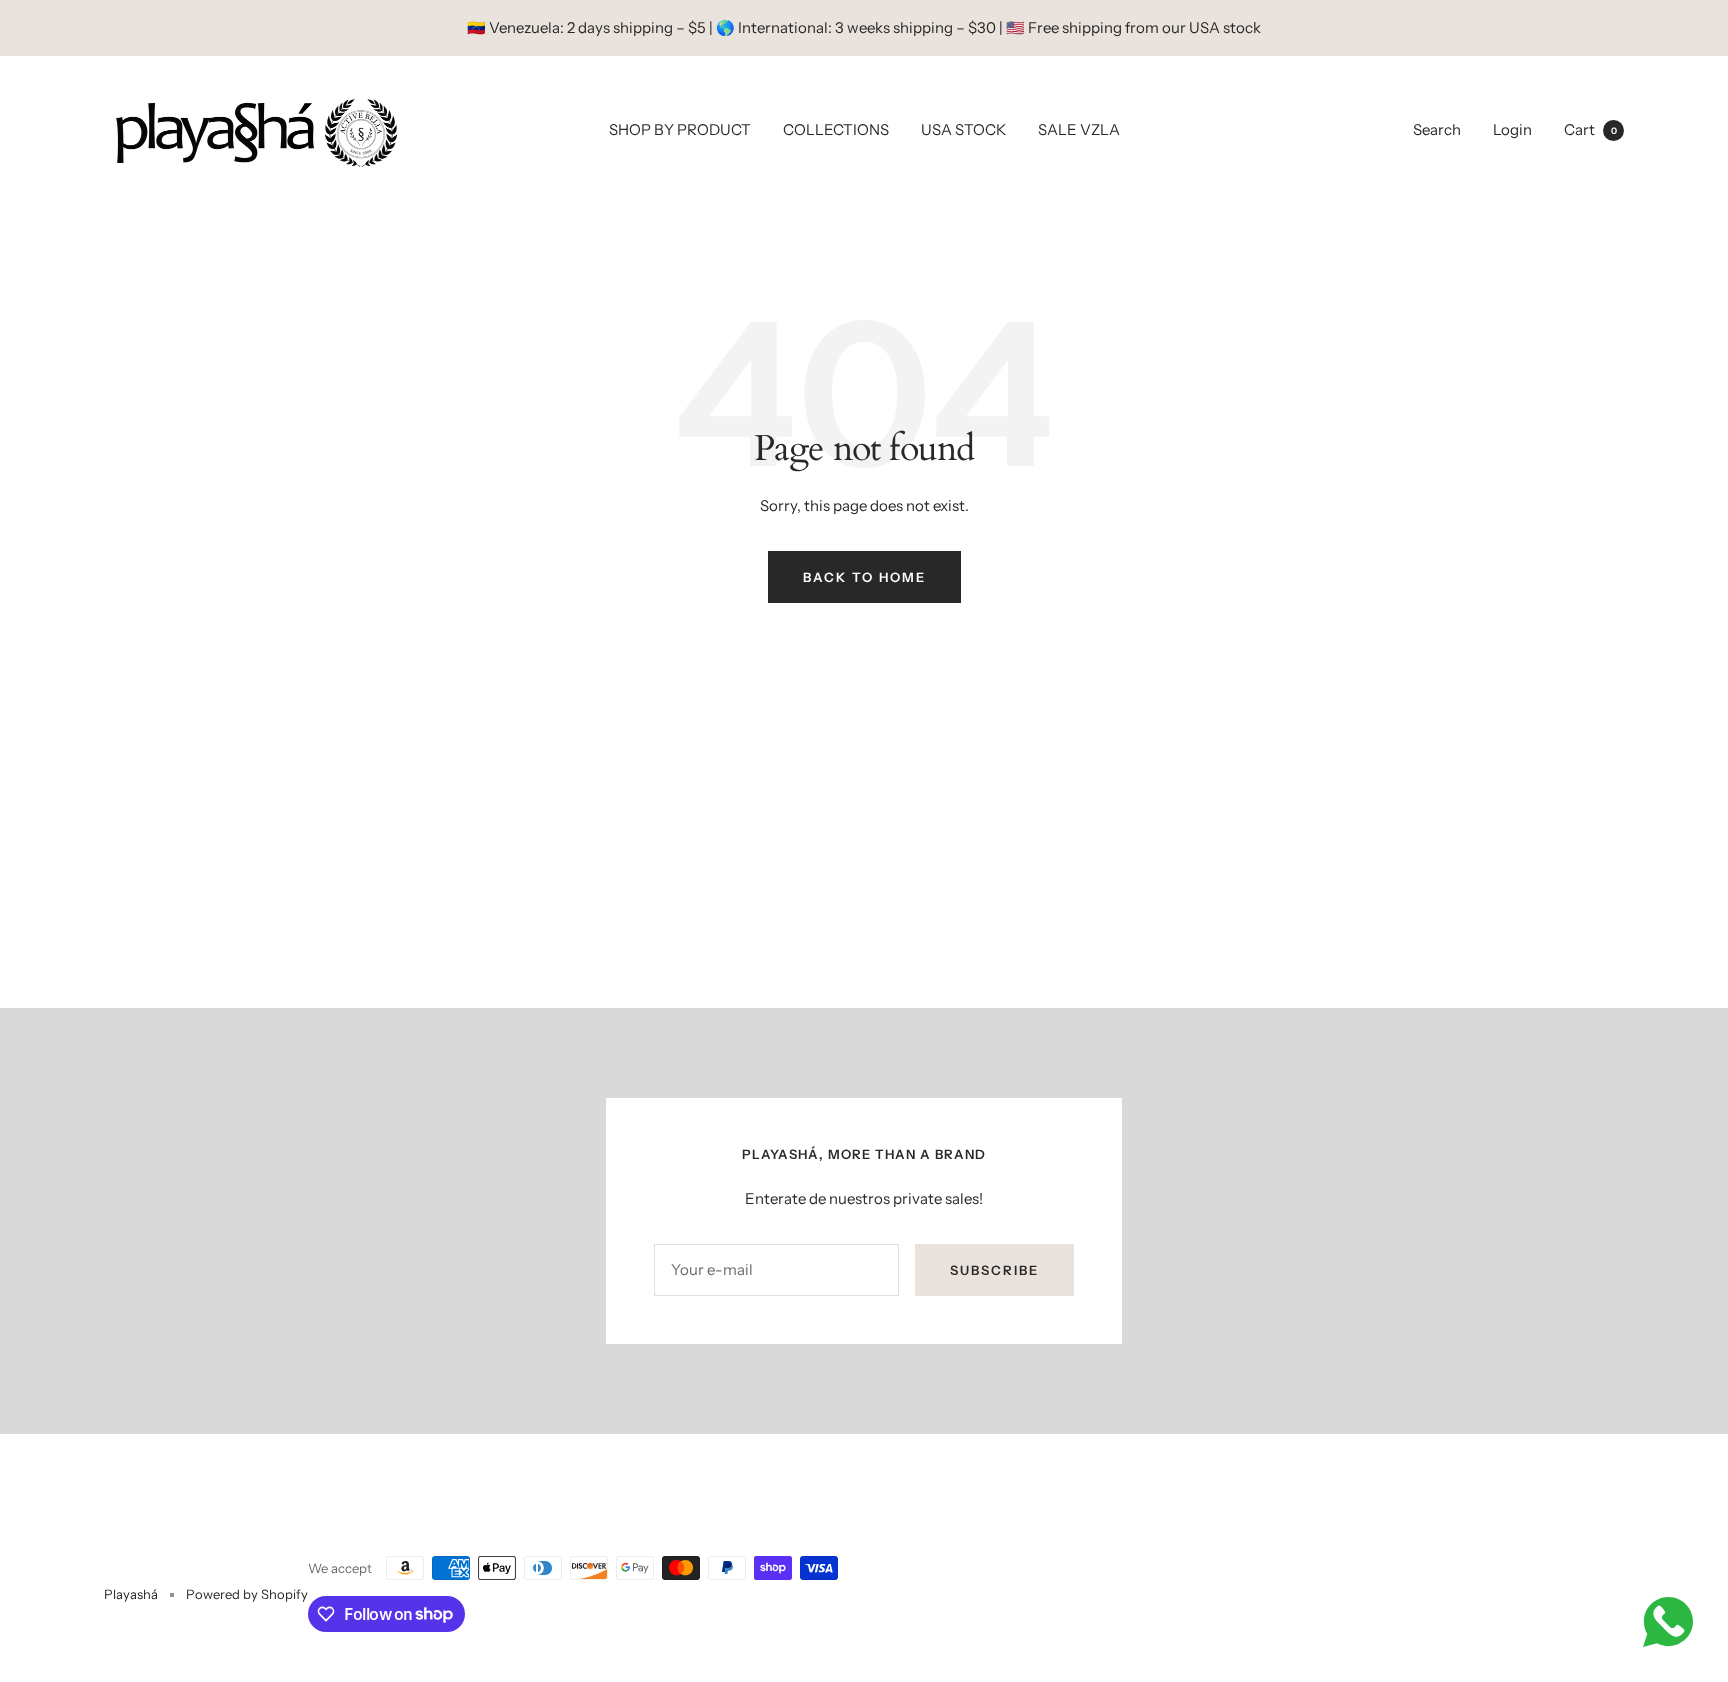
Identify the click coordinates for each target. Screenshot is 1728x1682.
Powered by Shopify (247, 1594)
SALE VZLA (1079, 129)
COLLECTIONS (836, 129)
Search (1437, 129)
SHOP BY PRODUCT (680, 129)
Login (1512, 129)
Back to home (864, 577)
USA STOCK (963, 129)
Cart (1590, 129)
